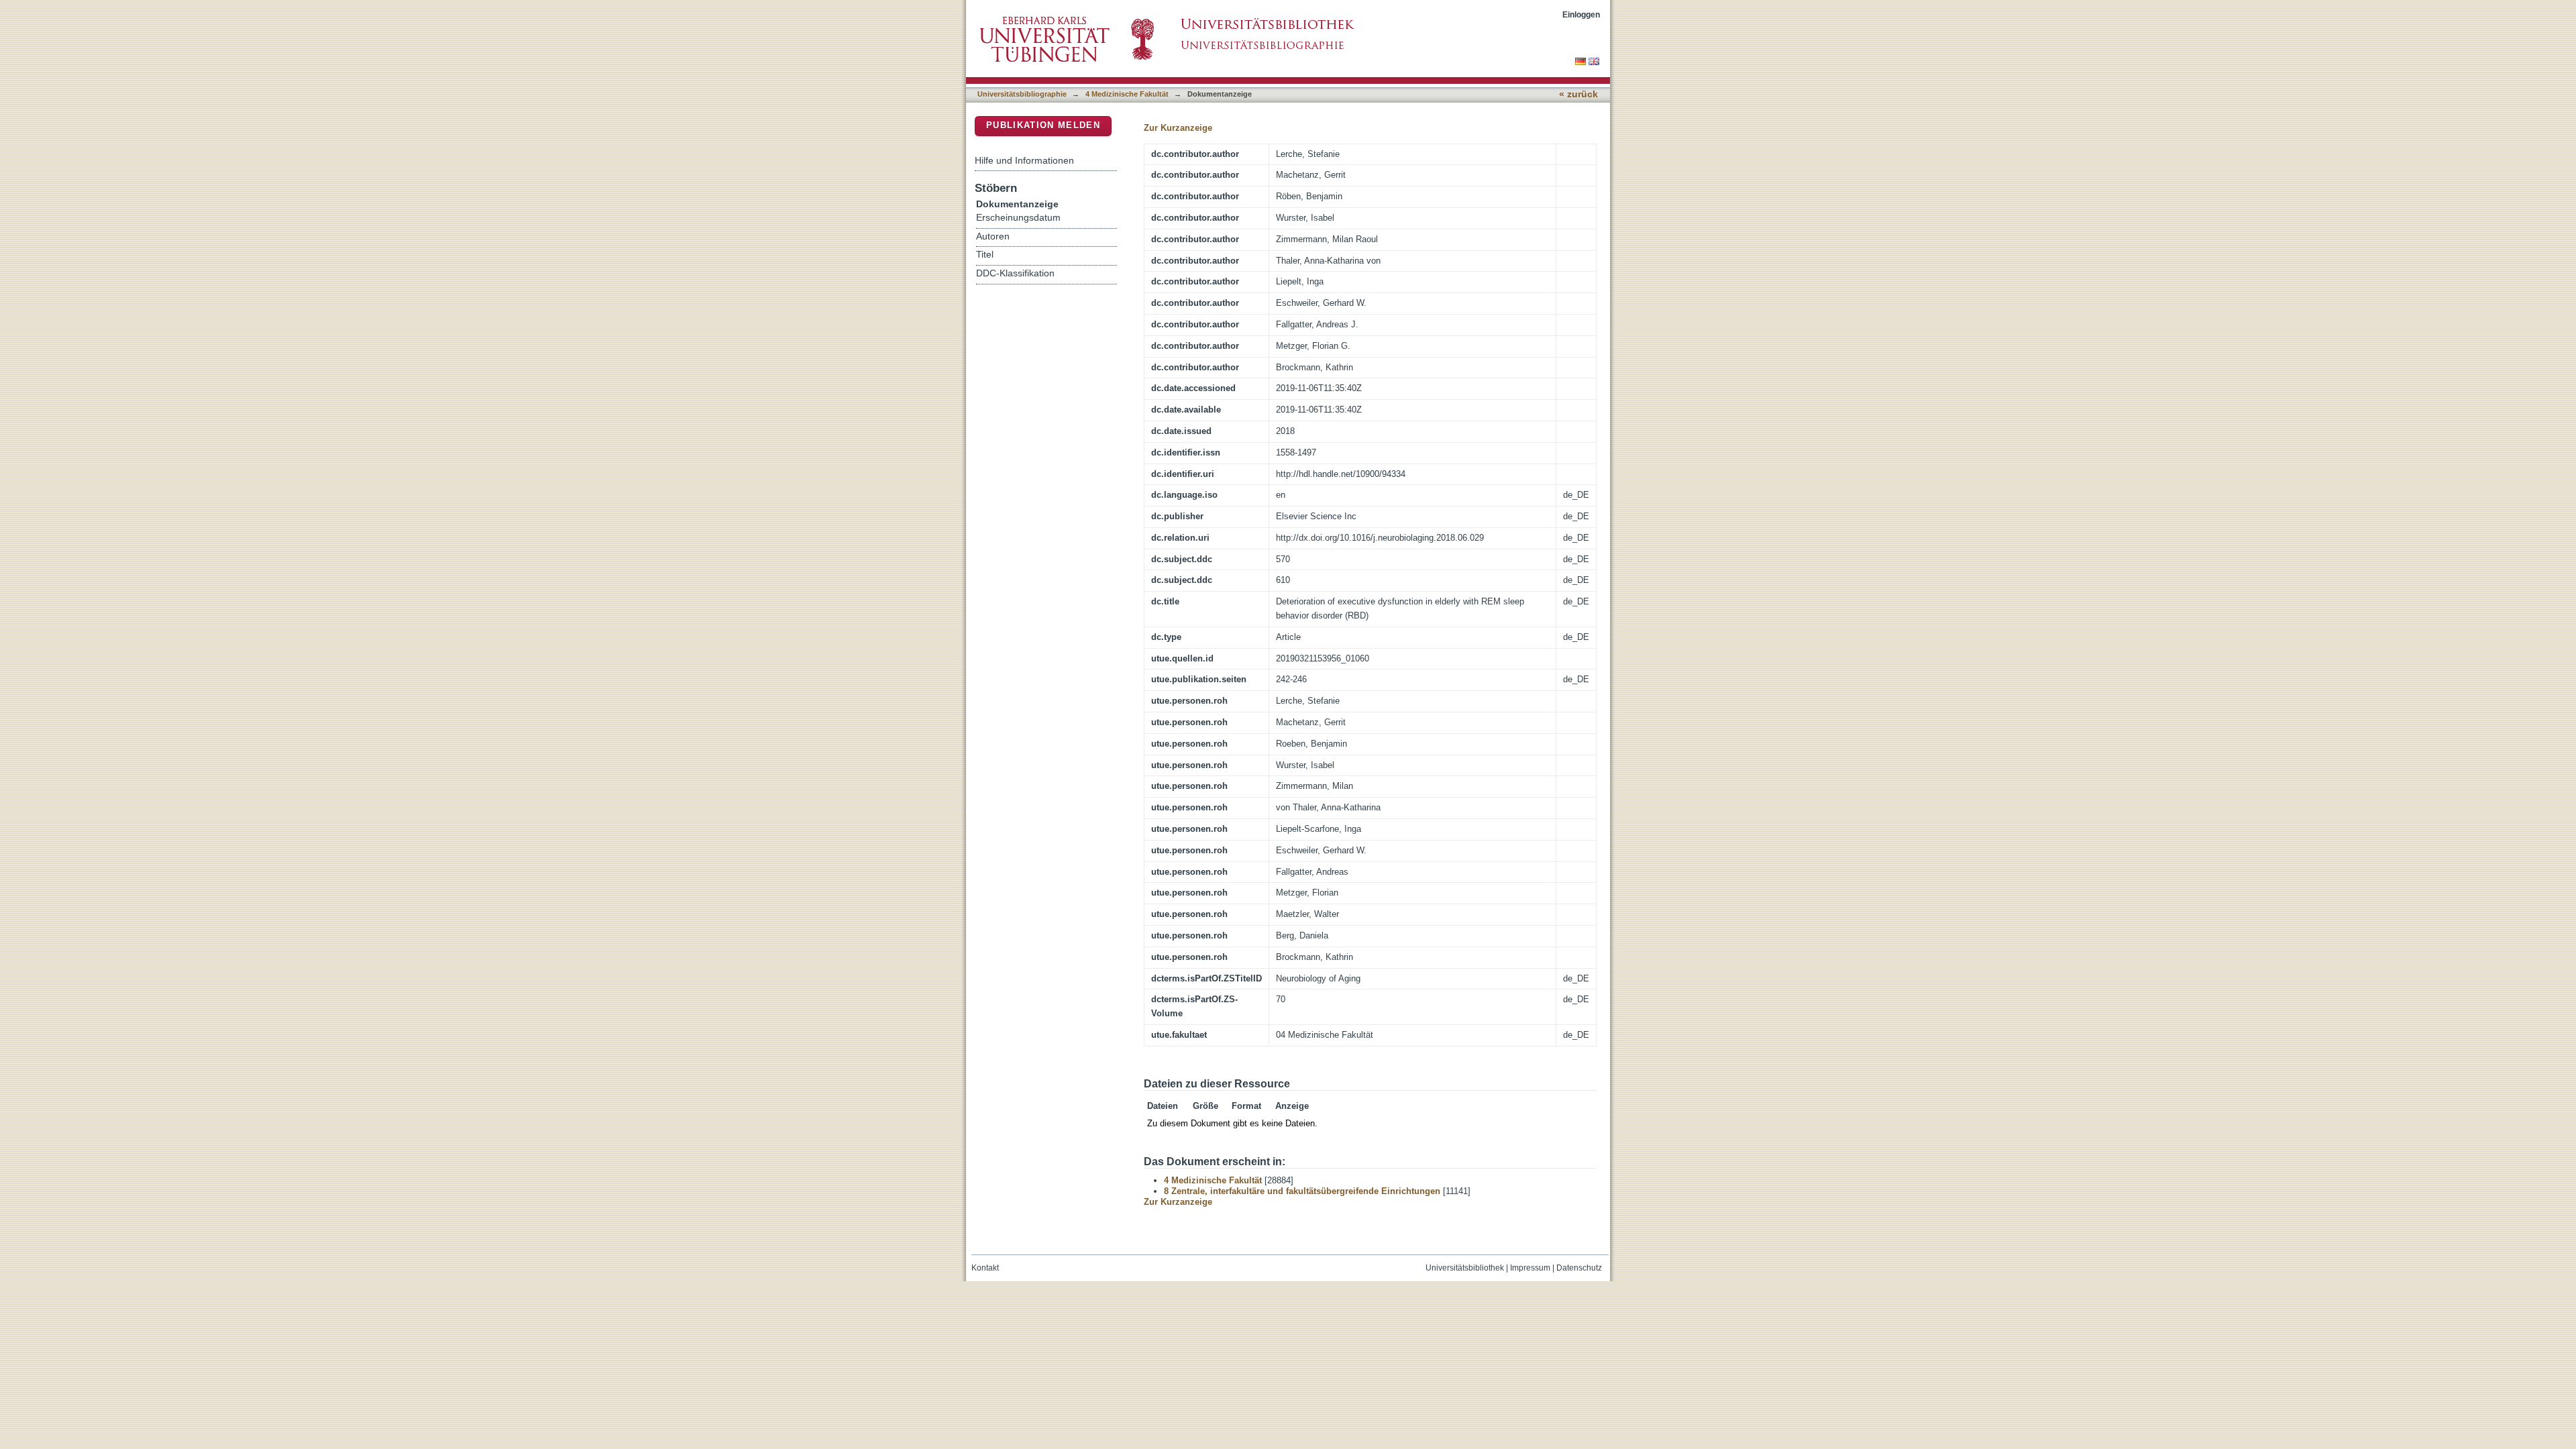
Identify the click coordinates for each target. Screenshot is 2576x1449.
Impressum (1530, 1268)
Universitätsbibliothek (1465, 1268)
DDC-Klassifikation (1015, 273)
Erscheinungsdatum (1018, 218)
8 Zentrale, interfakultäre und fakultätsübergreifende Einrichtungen (1302, 1191)
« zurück (1578, 94)
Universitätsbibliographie (1022, 94)
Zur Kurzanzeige (1178, 128)
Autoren (993, 236)
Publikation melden (1043, 125)
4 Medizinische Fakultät (1127, 94)
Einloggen (1581, 14)
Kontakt (985, 1268)
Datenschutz (1579, 1268)
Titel (985, 255)
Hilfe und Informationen (1024, 160)
